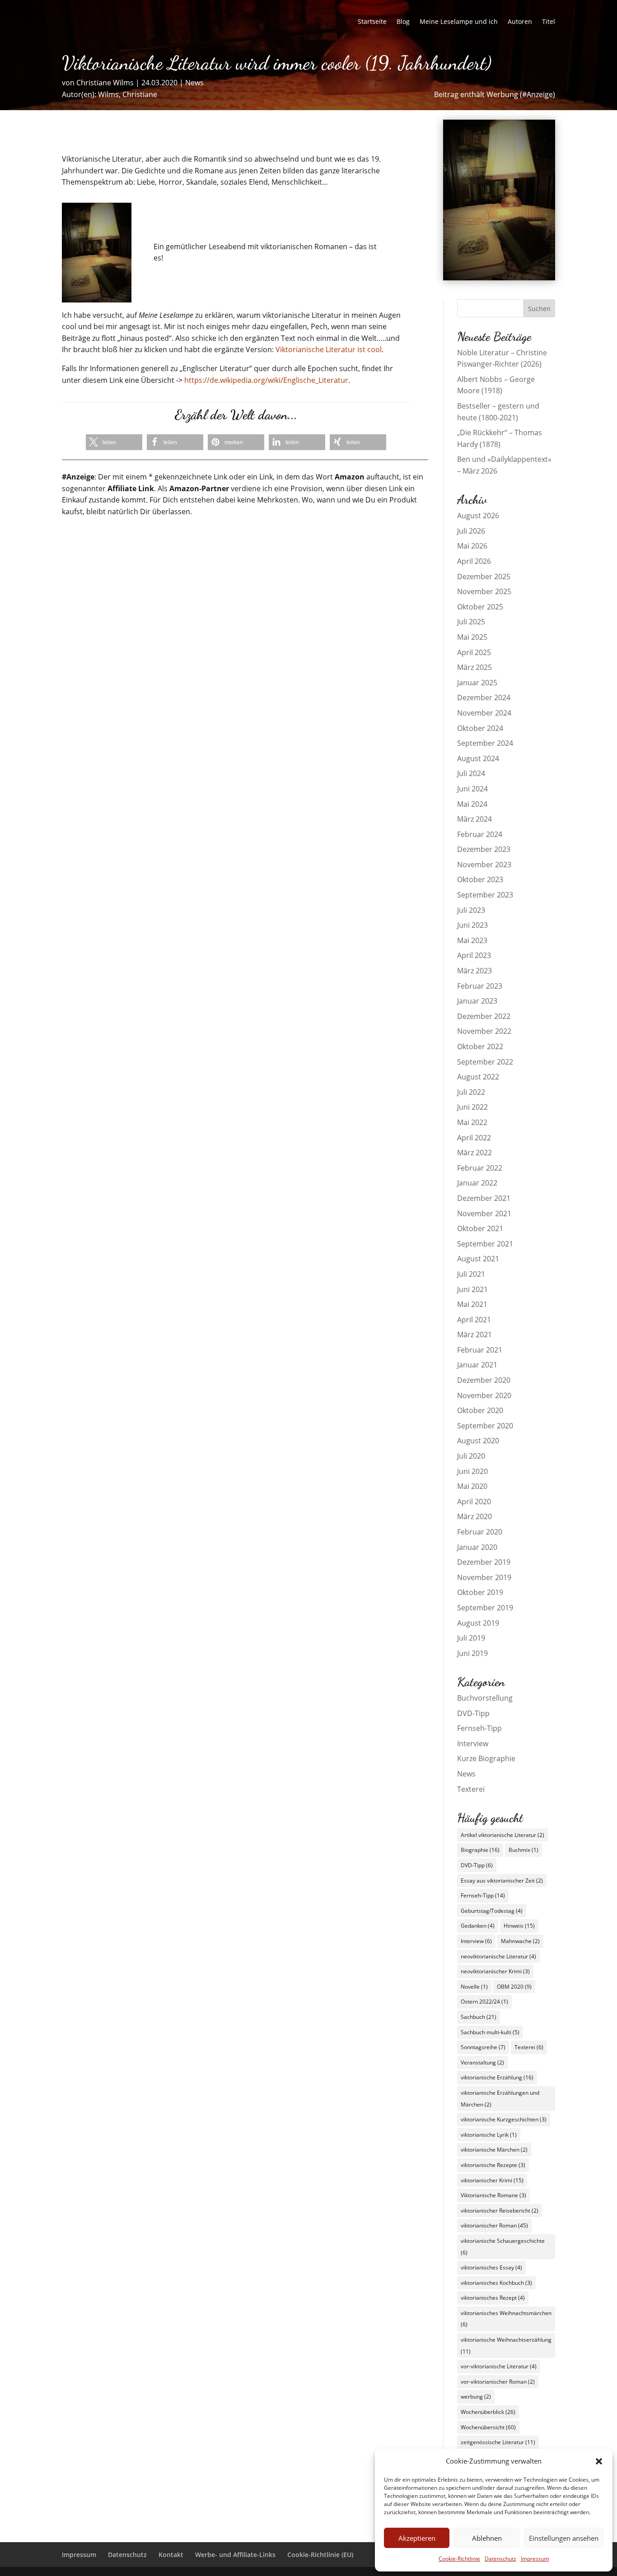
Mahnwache (520, 1941)
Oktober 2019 (480, 1592)
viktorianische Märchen (494, 2150)
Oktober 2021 (480, 1228)
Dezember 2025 (484, 577)
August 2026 (478, 516)
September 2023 (485, 895)
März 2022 (474, 1153)
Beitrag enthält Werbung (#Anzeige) (495, 94)
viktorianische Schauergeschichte (503, 2247)
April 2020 (474, 1502)
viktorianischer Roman (494, 2225)
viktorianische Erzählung (497, 2077)
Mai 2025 (472, 637)
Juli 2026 (471, 531)
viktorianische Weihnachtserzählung (506, 2346)
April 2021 (474, 1320)
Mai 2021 (472, 1304)
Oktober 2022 (480, 1046)
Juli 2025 (471, 622)
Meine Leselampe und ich (459, 22)
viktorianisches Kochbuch (496, 2283)
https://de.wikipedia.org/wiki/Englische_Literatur (266, 380)
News (194, 83)
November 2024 (484, 713)
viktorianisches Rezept (493, 2298)
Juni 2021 (472, 1289)
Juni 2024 (472, 789)
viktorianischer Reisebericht (500, 2211)
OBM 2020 (514, 1987)
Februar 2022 (480, 1168)
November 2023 (484, 865)
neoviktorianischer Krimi (495, 1971)
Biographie (480, 1850)
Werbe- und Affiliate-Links (235, 2555)
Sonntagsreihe (483, 2047)
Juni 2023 (472, 925)
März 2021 (474, 1334)
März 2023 (474, 971)
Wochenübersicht (488, 2427)
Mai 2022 (472, 1122)
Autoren (520, 22)
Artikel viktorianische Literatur (502, 1835)
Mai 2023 (472, 940)
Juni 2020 (472, 1471)
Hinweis (519, 1926)
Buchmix (524, 1850)
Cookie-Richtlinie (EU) (320, 2555)
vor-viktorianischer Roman (498, 2382)
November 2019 (484, 1577)
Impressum (535, 2559)
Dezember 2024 (484, 697)
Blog (403, 22)
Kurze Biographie (486, 1758)
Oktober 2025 (480, 607)
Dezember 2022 (484, 1016)
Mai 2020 (472, 1486)
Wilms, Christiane (128, 94)
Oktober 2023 (480, 879)
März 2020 (474, 1516)
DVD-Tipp (473, 1713)
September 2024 (485, 743)
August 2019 (478, 1623)
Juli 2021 (471, 1274)
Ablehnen (487, 2538)
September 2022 (485, 1062)
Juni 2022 (472, 1107)
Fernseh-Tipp (479, 1728)
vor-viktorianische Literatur (499, 2366)
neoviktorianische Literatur (498, 1956)
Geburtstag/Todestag (492, 1911)
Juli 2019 (471, 1638)
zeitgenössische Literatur (498, 2442)
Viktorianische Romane (493, 2195)
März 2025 (474, 667)
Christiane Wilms (105, 83)
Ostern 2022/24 (484, 2002)
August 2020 (478, 1441)
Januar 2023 (477, 1001)
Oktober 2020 (480, 1410)
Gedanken (478, 1926)
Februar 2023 (480, 986)
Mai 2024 (472, 804)
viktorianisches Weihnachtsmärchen (506, 2319)
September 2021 (485, 1244)
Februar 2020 (480, 1532)
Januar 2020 (477, 1547)
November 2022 (484, 1031)
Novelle (474, 1987)
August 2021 (478, 1259)
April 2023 (474, 955)
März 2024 (474, 819)
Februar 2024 (480, 834)
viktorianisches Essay (491, 2267)
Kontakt (171, 2555)
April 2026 (474, 561)
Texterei (471, 1789)
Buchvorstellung (485, 1698)
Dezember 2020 (484, 1380)
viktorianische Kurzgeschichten (504, 2119)
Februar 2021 (480, 1350)
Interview (473, 1744)
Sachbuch (479, 2017)
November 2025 (484, 591)
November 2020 (484, 1395)
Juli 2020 (471, 1456)
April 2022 (474, 1138)
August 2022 (478, 1077)
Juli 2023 (471, 910)
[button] (599, 2461)
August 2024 (478, 758)
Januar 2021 (477, 1365)
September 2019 (485, 1608)
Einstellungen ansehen (564, 2538)
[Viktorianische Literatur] (499, 278)
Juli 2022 (471, 1092)
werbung (476, 2397)
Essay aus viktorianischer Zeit (502, 1881)
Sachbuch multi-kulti (490, 2032)
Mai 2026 (472, 546)
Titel (549, 22)
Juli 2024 (471, 773)
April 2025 (474, 652)
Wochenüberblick (488, 2412)
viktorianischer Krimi (492, 2180)
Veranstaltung (482, 2062)
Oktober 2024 (480, 728)
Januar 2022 (477, 1183)
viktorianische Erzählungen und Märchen (500, 2099)
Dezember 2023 (484, 849)
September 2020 (485, 1426)
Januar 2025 (477, 683)
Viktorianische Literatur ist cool (329, 349)
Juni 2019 (472, 1653)
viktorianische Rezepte (493, 2165)
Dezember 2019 (484, 1562)
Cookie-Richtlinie (459, 2559)
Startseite (372, 22)
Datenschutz (500, 2559)
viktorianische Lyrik (489, 2135)
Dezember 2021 (484, 1198)
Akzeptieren (417, 2538)
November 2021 (484, 1214)
